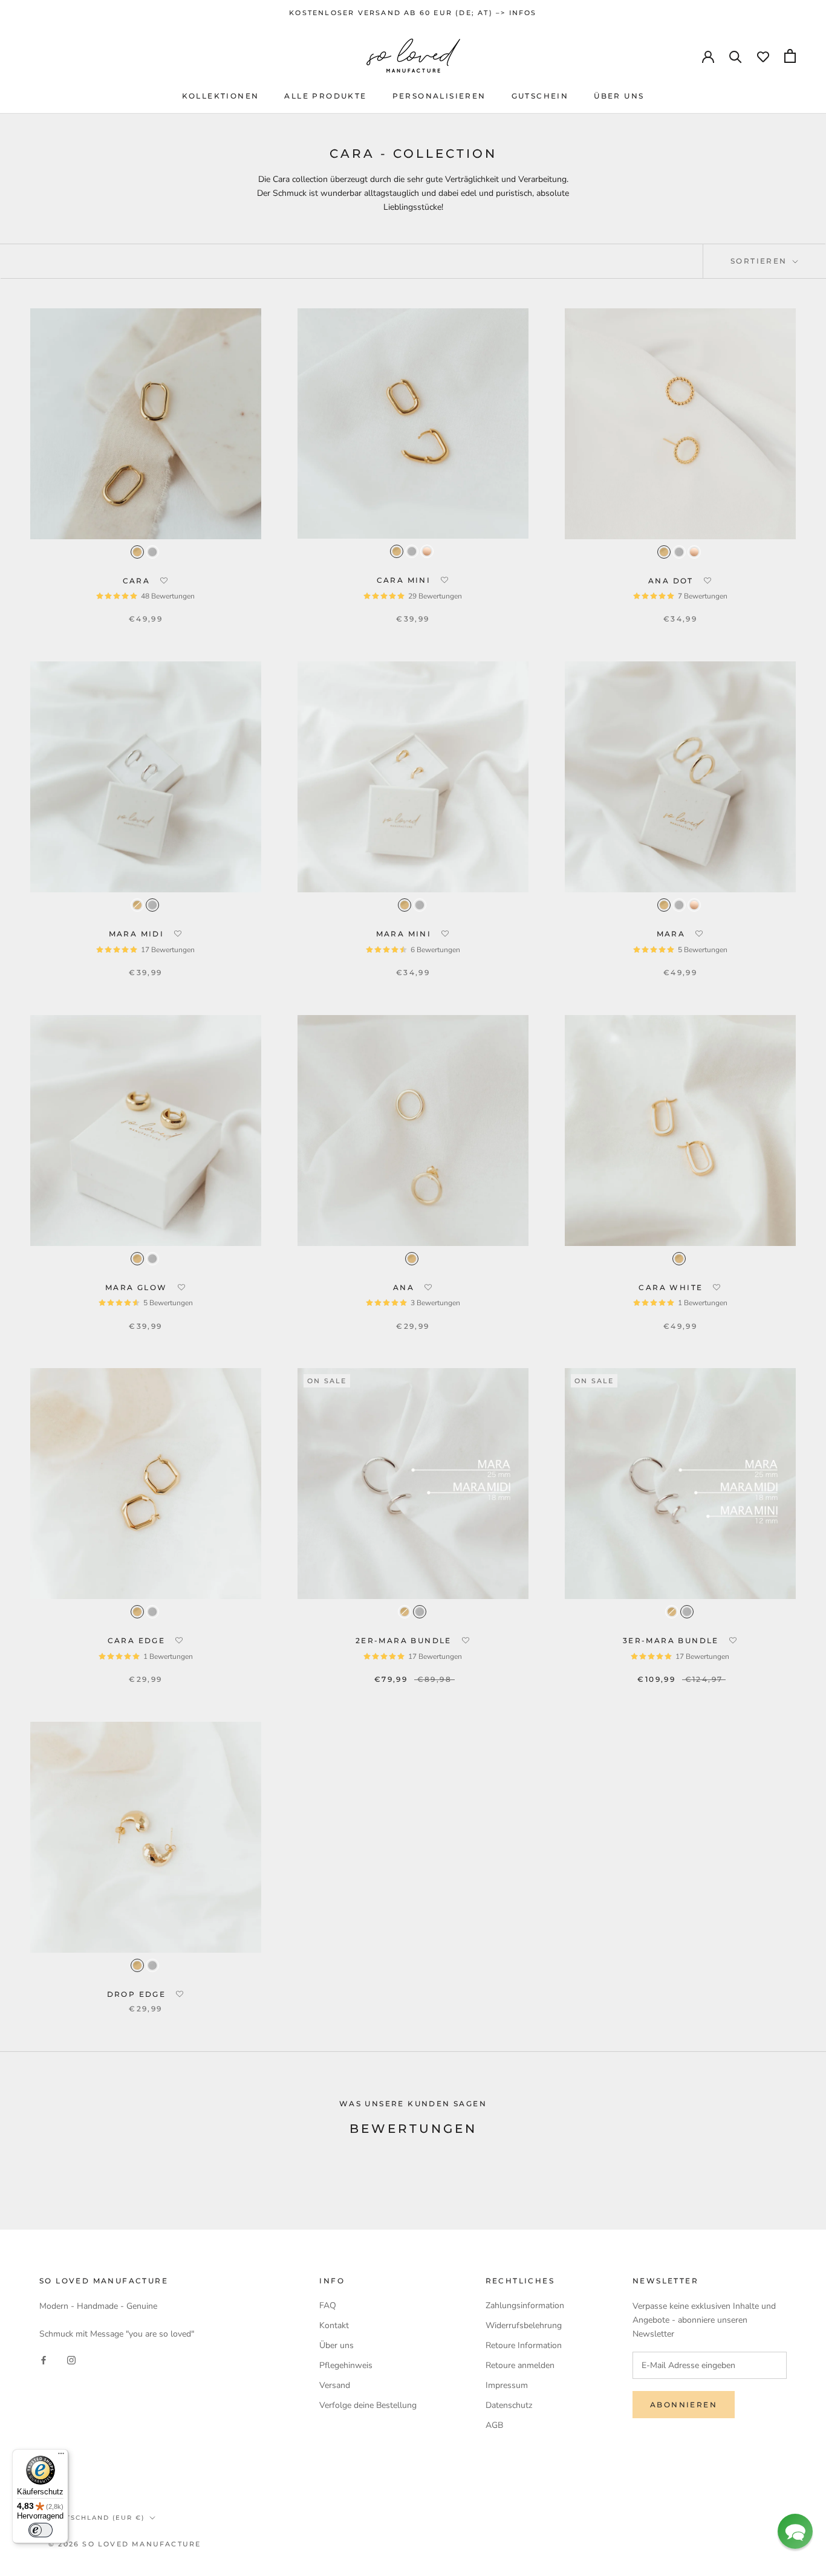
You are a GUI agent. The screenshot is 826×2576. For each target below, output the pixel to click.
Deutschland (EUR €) (96, 2518)
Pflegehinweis (346, 2365)
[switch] (41, 2530)
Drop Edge (138, 1994)
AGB (494, 2425)
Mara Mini (405, 934)
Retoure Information (524, 2345)
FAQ (328, 2305)
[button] (164, 581)
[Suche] (736, 56)
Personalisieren (439, 96)
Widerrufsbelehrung (524, 2325)
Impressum (507, 2385)
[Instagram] (71, 2360)
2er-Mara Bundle (405, 1640)
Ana (405, 1287)
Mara (673, 934)
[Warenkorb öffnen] (790, 56)
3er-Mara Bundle (672, 1640)
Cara (138, 581)
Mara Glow (138, 1287)
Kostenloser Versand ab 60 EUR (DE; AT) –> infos (413, 13)
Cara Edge (138, 1640)
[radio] (137, 552)
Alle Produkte (325, 96)
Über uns (619, 96)
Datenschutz (509, 2405)
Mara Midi (138, 934)
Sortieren (760, 261)
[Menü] (61, 2456)
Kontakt (334, 2325)
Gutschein (540, 96)
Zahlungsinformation (525, 2305)
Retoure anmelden (520, 2365)
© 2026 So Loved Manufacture (125, 2544)
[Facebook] (44, 2360)
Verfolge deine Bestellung (368, 2405)
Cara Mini (405, 580)
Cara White (672, 1287)
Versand (335, 2385)
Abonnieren (684, 2405)
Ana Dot (672, 581)
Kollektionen (221, 96)
